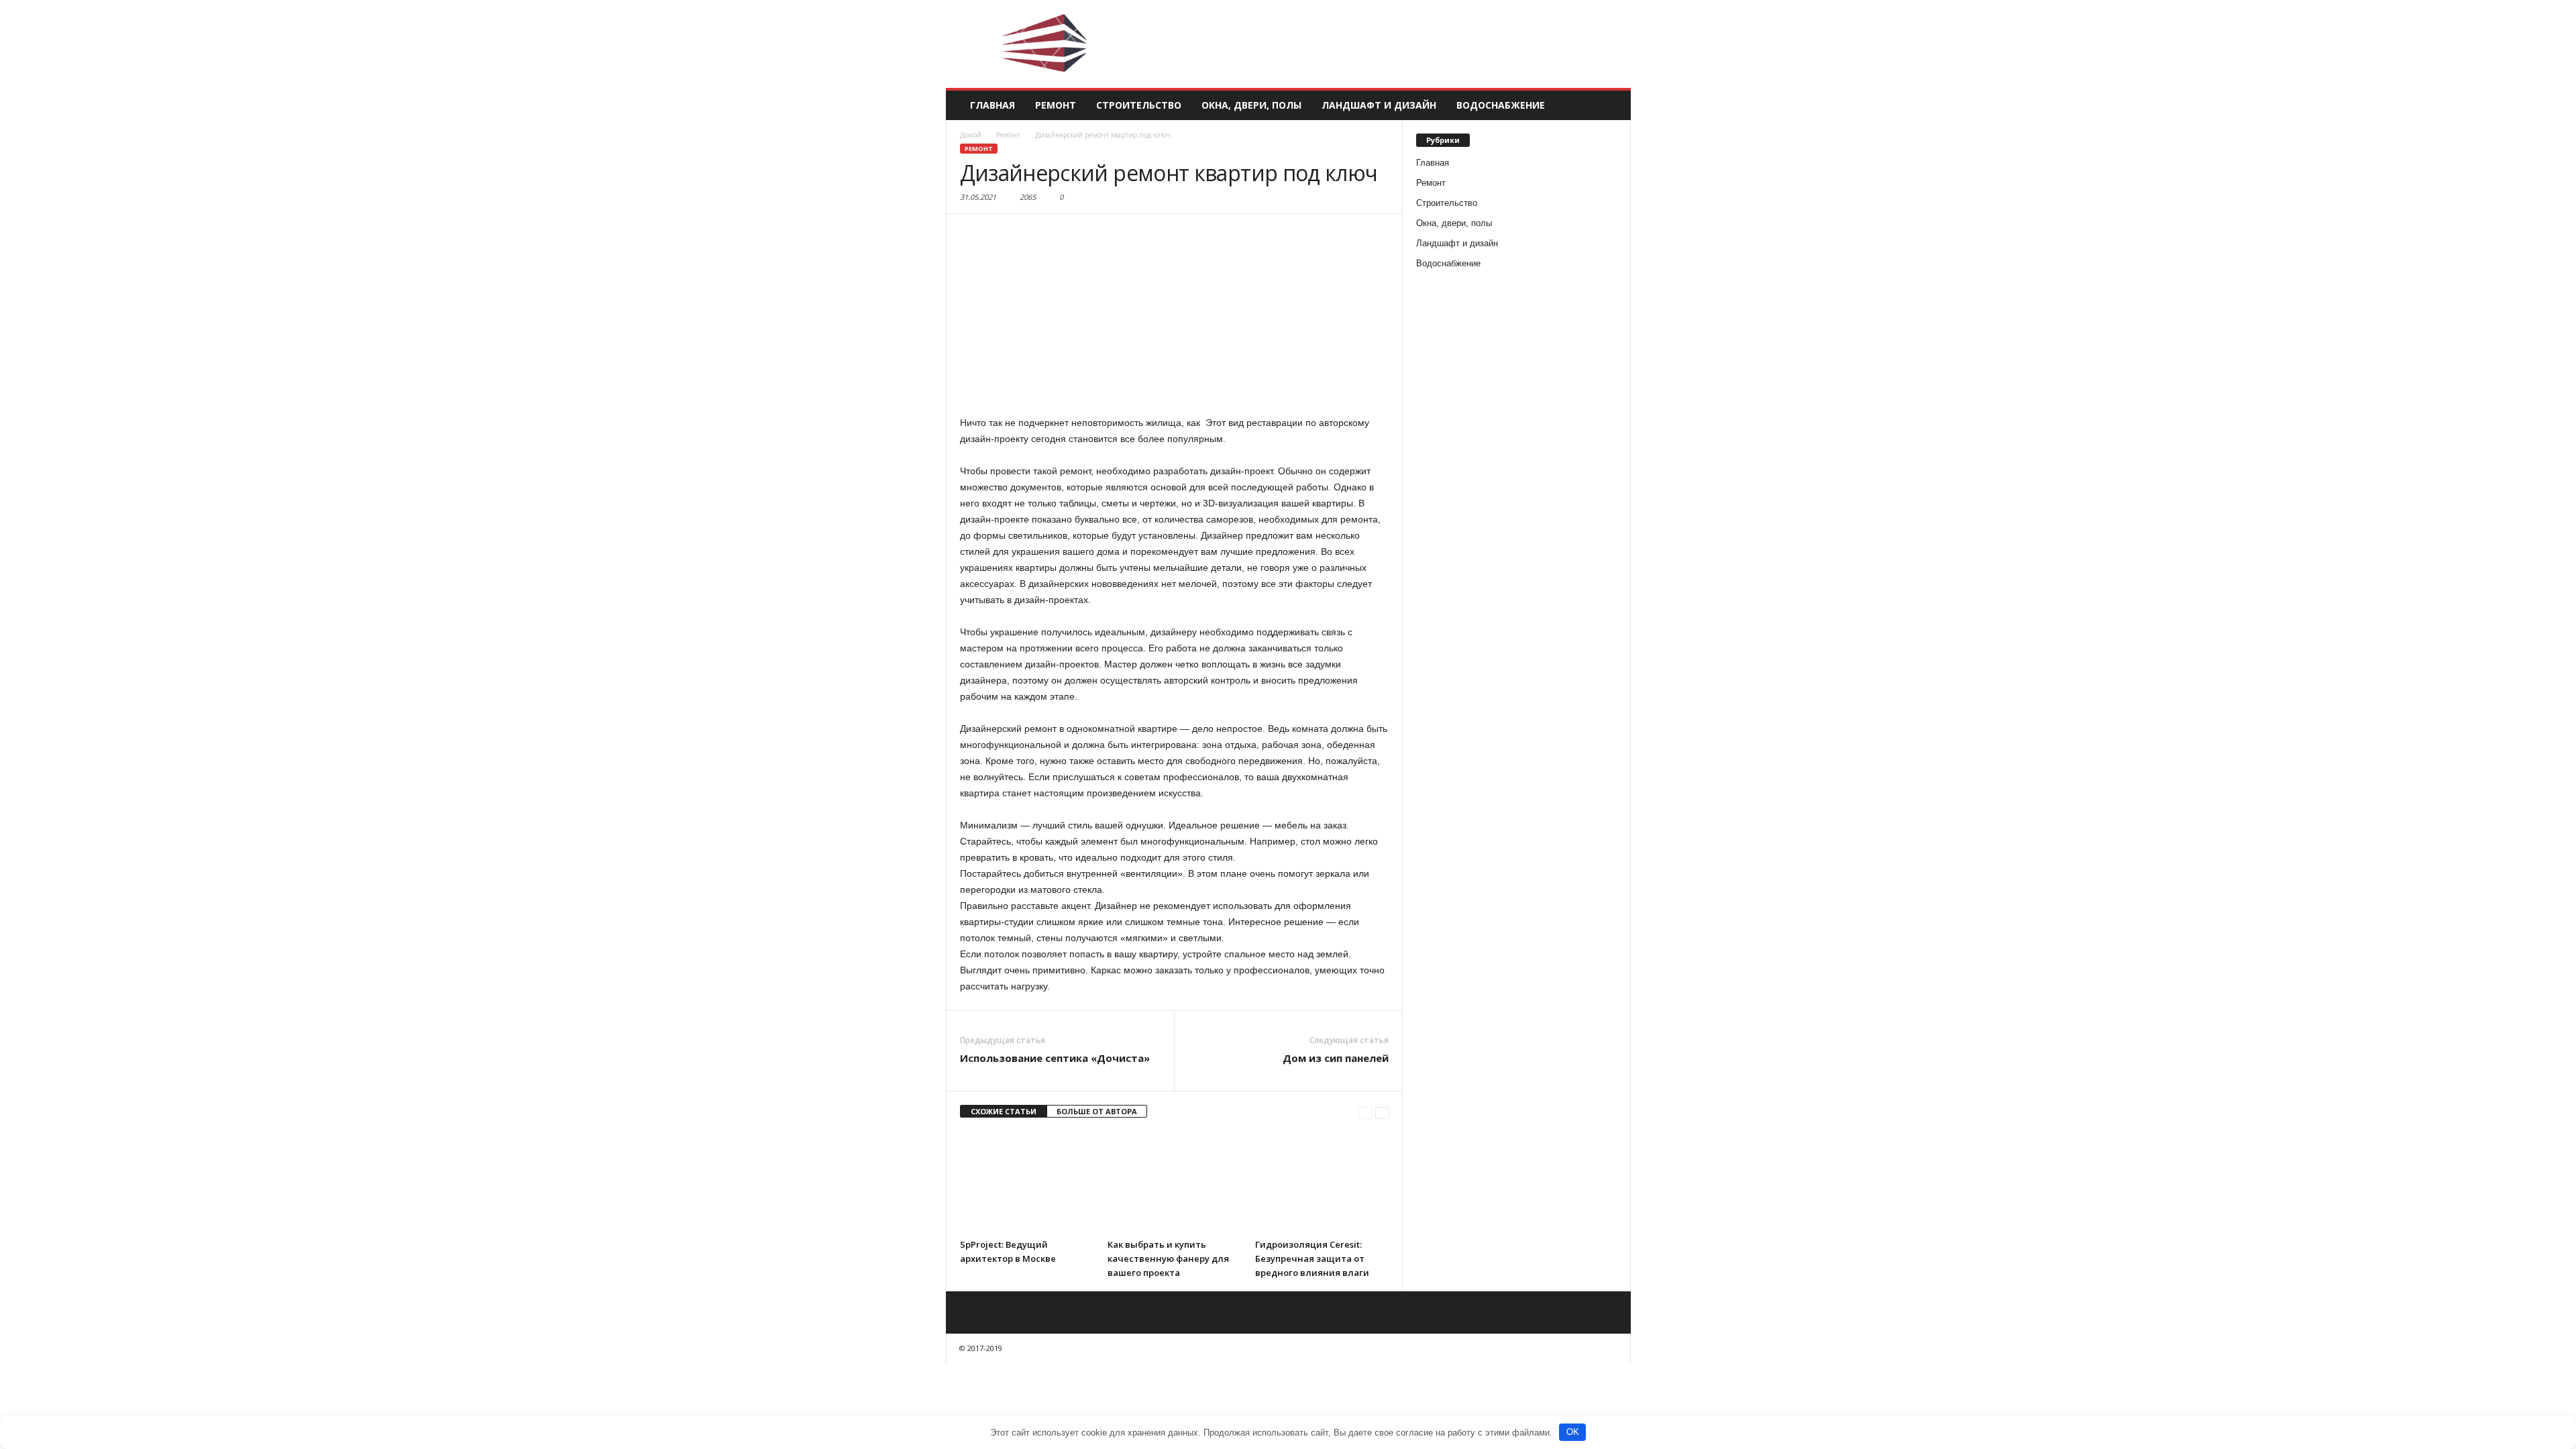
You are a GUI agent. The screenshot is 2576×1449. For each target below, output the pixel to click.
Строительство (1139, 105)
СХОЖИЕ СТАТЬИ (1004, 1111)
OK (1573, 1432)
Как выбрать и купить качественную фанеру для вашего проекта (1168, 1258)
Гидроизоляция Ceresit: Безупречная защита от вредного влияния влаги (1312, 1258)
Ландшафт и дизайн (1379, 105)
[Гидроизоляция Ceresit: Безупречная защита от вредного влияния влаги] (1322, 1182)
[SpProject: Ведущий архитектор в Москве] (1027, 1182)
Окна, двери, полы (1251, 105)
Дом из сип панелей (1336, 1058)
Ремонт (1056, 105)
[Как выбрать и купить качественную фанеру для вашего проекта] (1175, 1182)
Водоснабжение (1501, 105)
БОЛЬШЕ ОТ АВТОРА (1097, 1111)
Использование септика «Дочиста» (1055, 1058)
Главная (992, 105)
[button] (1611, 105)
